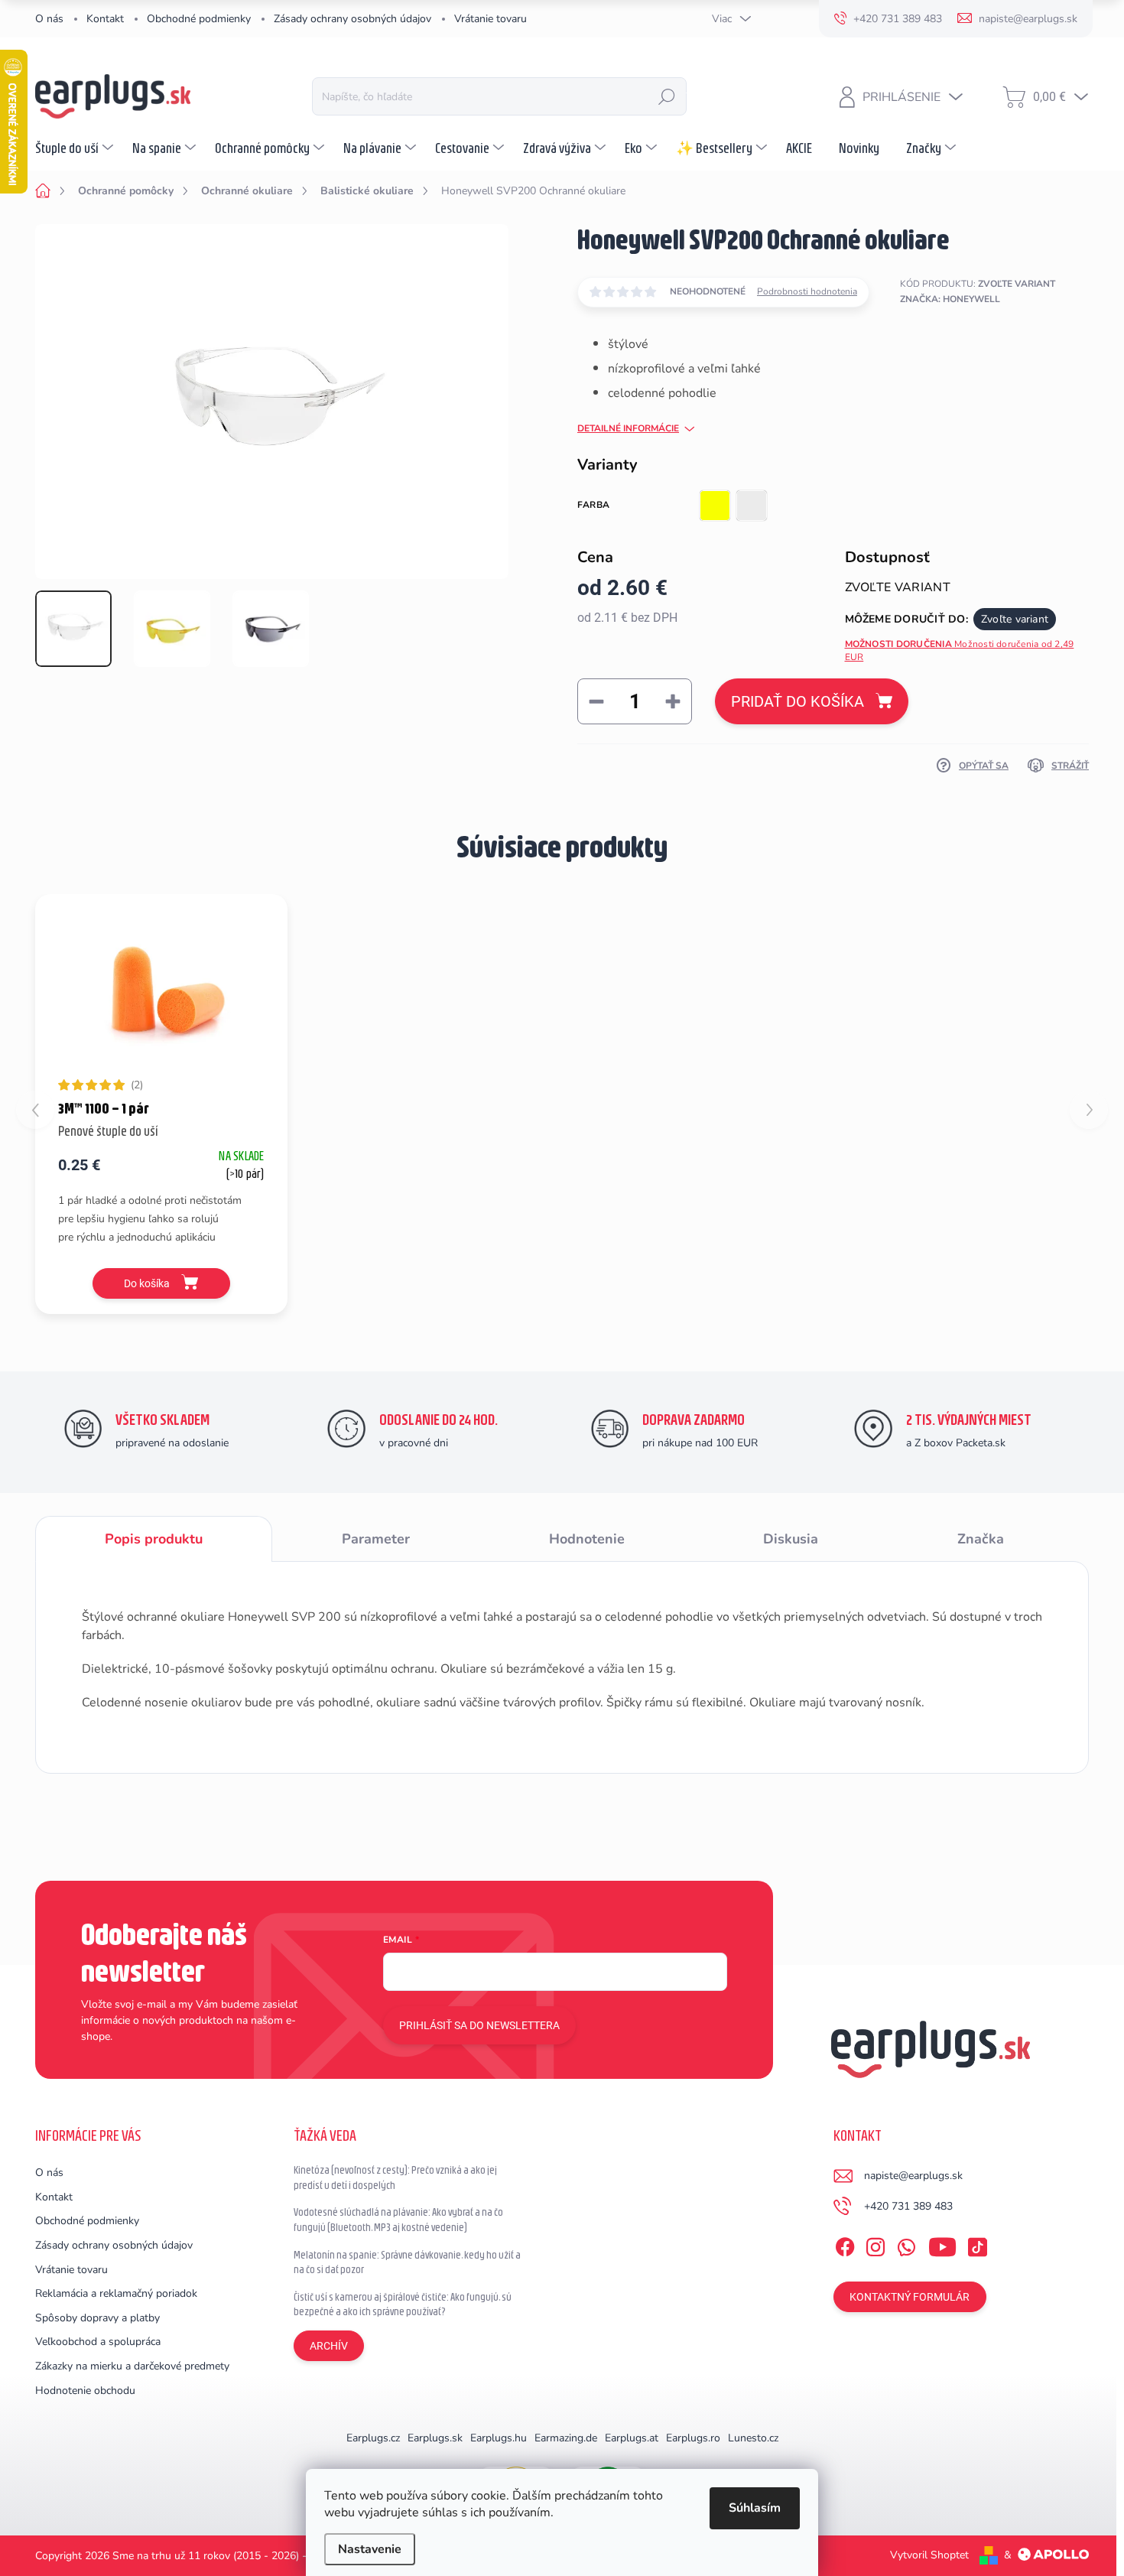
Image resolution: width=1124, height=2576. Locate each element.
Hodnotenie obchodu (85, 2391)
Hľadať (667, 96)
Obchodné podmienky (199, 19)
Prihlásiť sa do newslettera (479, 2025)
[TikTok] (977, 2244)
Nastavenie (370, 2549)
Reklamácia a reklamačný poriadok (116, 2293)
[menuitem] (76, 148)
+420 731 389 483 (908, 2206)
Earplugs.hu (499, 2438)
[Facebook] (845, 2244)
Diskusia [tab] (791, 1539)
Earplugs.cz (373, 2438)
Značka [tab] (981, 1539)
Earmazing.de (566, 2438)
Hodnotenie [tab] (587, 1539)
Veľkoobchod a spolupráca (98, 2342)
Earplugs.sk (435, 2438)
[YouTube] (942, 2244)
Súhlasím (755, 2508)
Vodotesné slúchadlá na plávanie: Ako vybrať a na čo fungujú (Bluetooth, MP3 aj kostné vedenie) (398, 2220)
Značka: (950, 299)
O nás (49, 19)
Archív (329, 2346)
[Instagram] (875, 2244)
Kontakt (105, 19)
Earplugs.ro (693, 2438)
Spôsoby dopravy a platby (97, 2318)
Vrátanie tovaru (491, 19)
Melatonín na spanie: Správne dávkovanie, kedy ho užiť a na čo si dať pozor (407, 2262)
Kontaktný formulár (910, 2297)
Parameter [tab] (376, 1539)
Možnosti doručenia (960, 651)
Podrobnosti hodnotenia (807, 291)
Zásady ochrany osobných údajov (352, 19)
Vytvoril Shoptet (929, 2555)
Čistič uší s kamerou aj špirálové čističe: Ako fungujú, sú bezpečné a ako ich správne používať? (403, 2304)
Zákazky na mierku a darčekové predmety (132, 2366)
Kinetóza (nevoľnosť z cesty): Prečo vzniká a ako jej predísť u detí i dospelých (395, 2178)
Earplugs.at (632, 2438)
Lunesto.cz (753, 2438)
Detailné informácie (628, 428)
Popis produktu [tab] (154, 1539)
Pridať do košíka (798, 701)
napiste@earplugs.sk (913, 2176)
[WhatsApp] (906, 2244)
